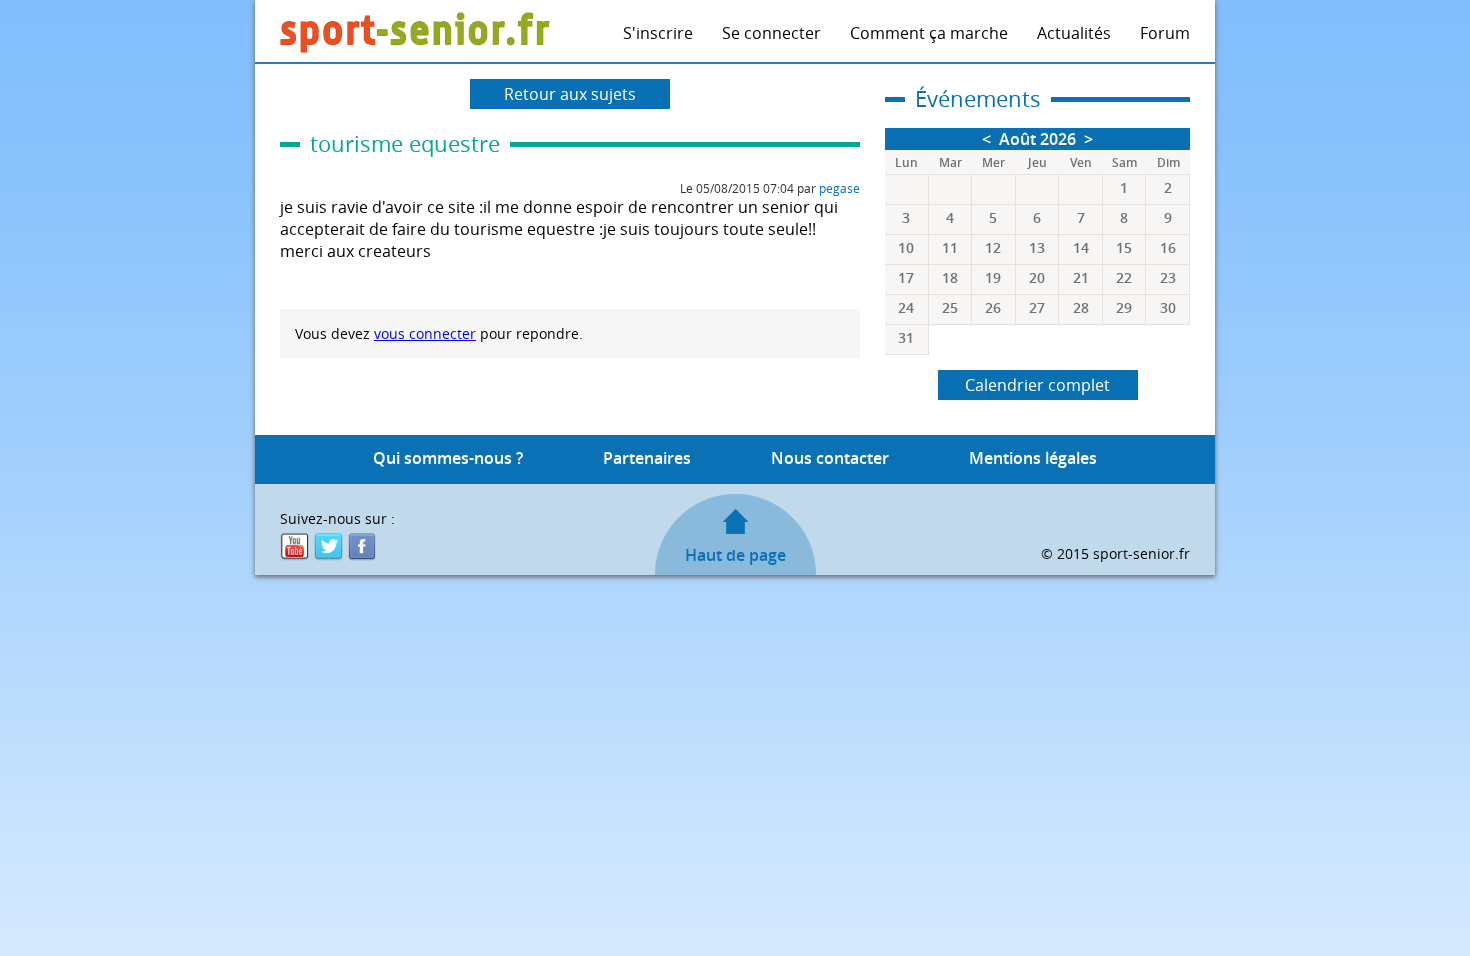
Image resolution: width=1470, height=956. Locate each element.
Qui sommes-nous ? (448, 458)
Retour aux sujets (570, 94)
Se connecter (771, 33)
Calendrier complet (1037, 385)
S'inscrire (658, 33)
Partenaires (647, 458)
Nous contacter (830, 458)
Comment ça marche (929, 33)
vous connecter (425, 333)
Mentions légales (1033, 458)
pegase (839, 188)
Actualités (1074, 33)
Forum (1165, 33)
